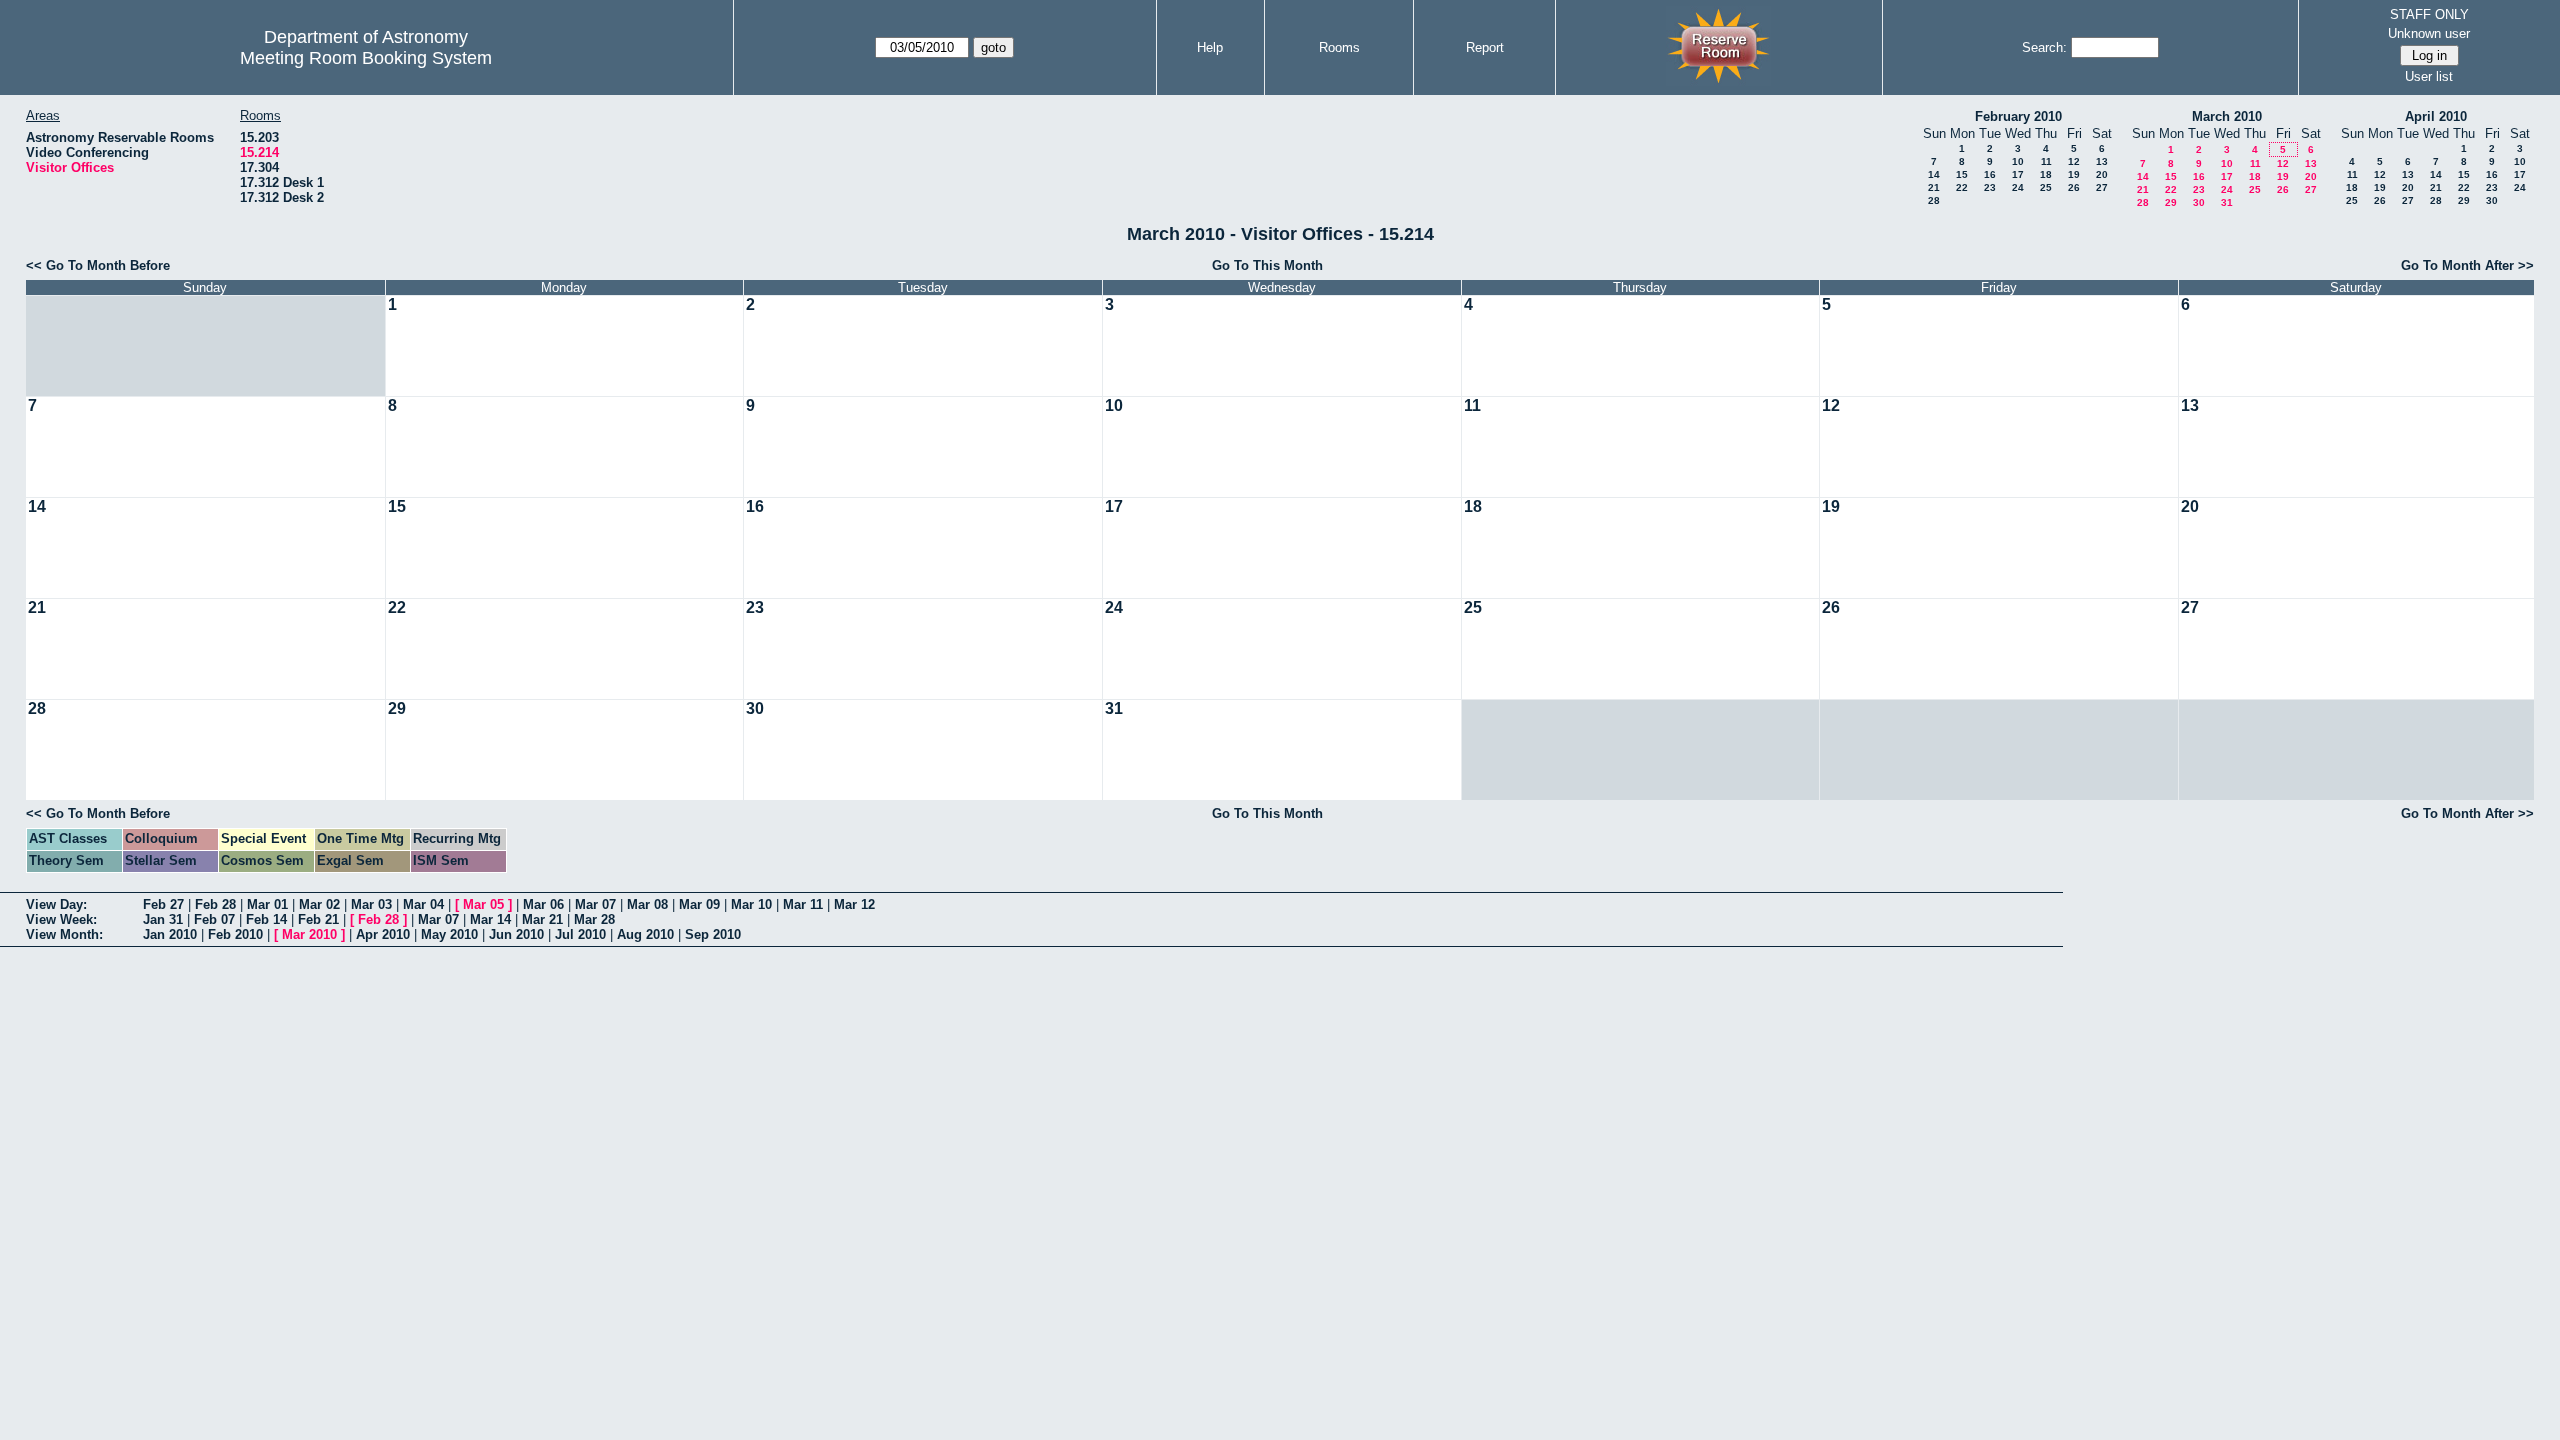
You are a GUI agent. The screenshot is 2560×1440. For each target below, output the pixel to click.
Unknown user (2429, 33)
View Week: (61, 919)
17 (2018, 174)
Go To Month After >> (2467, 265)
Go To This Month (1267, 265)
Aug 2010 (645, 934)
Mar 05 (483, 904)
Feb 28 (215, 904)
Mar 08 (647, 904)
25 (2046, 187)
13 (2102, 161)
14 (1934, 174)
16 (1990, 174)
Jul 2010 (580, 934)
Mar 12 (854, 904)
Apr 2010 (383, 934)
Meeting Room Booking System (366, 58)
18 (2046, 174)
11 (2046, 161)
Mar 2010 (309, 934)
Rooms (1339, 47)
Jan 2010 (170, 934)
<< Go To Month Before (98, 265)
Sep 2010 (713, 934)
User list (2429, 76)
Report (1485, 47)
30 (2199, 202)
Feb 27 (163, 904)
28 (1934, 200)
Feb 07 (214, 919)
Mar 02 (319, 904)
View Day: (56, 904)
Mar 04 (423, 904)
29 (2171, 202)
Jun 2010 (516, 934)
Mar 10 (751, 904)
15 (1962, 174)
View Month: (64, 934)
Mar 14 (490, 919)
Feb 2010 (235, 934)
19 (2074, 174)
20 (2102, 174)
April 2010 (2436, 116)
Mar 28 (594, 919)
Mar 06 (543, 904)
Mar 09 (699, 904)
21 (1934, 187)
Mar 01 (267, 904)
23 (1990, 187)
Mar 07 (595, 904)
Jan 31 (163, 919)
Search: (2044, 47)
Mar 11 (803, 904)
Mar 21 (542, 919)
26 (2074, 187)
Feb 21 (318, 919)
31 (2227, 202)
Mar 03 (371, 904)
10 (2018, 161)
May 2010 (449, 934)
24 (2018, 187)
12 (2074, 161)
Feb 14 (266, 919)
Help (1210, 47)
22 (1962, 187)
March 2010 (2227, 116)
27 (2102, 187)
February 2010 (2018, 116)
